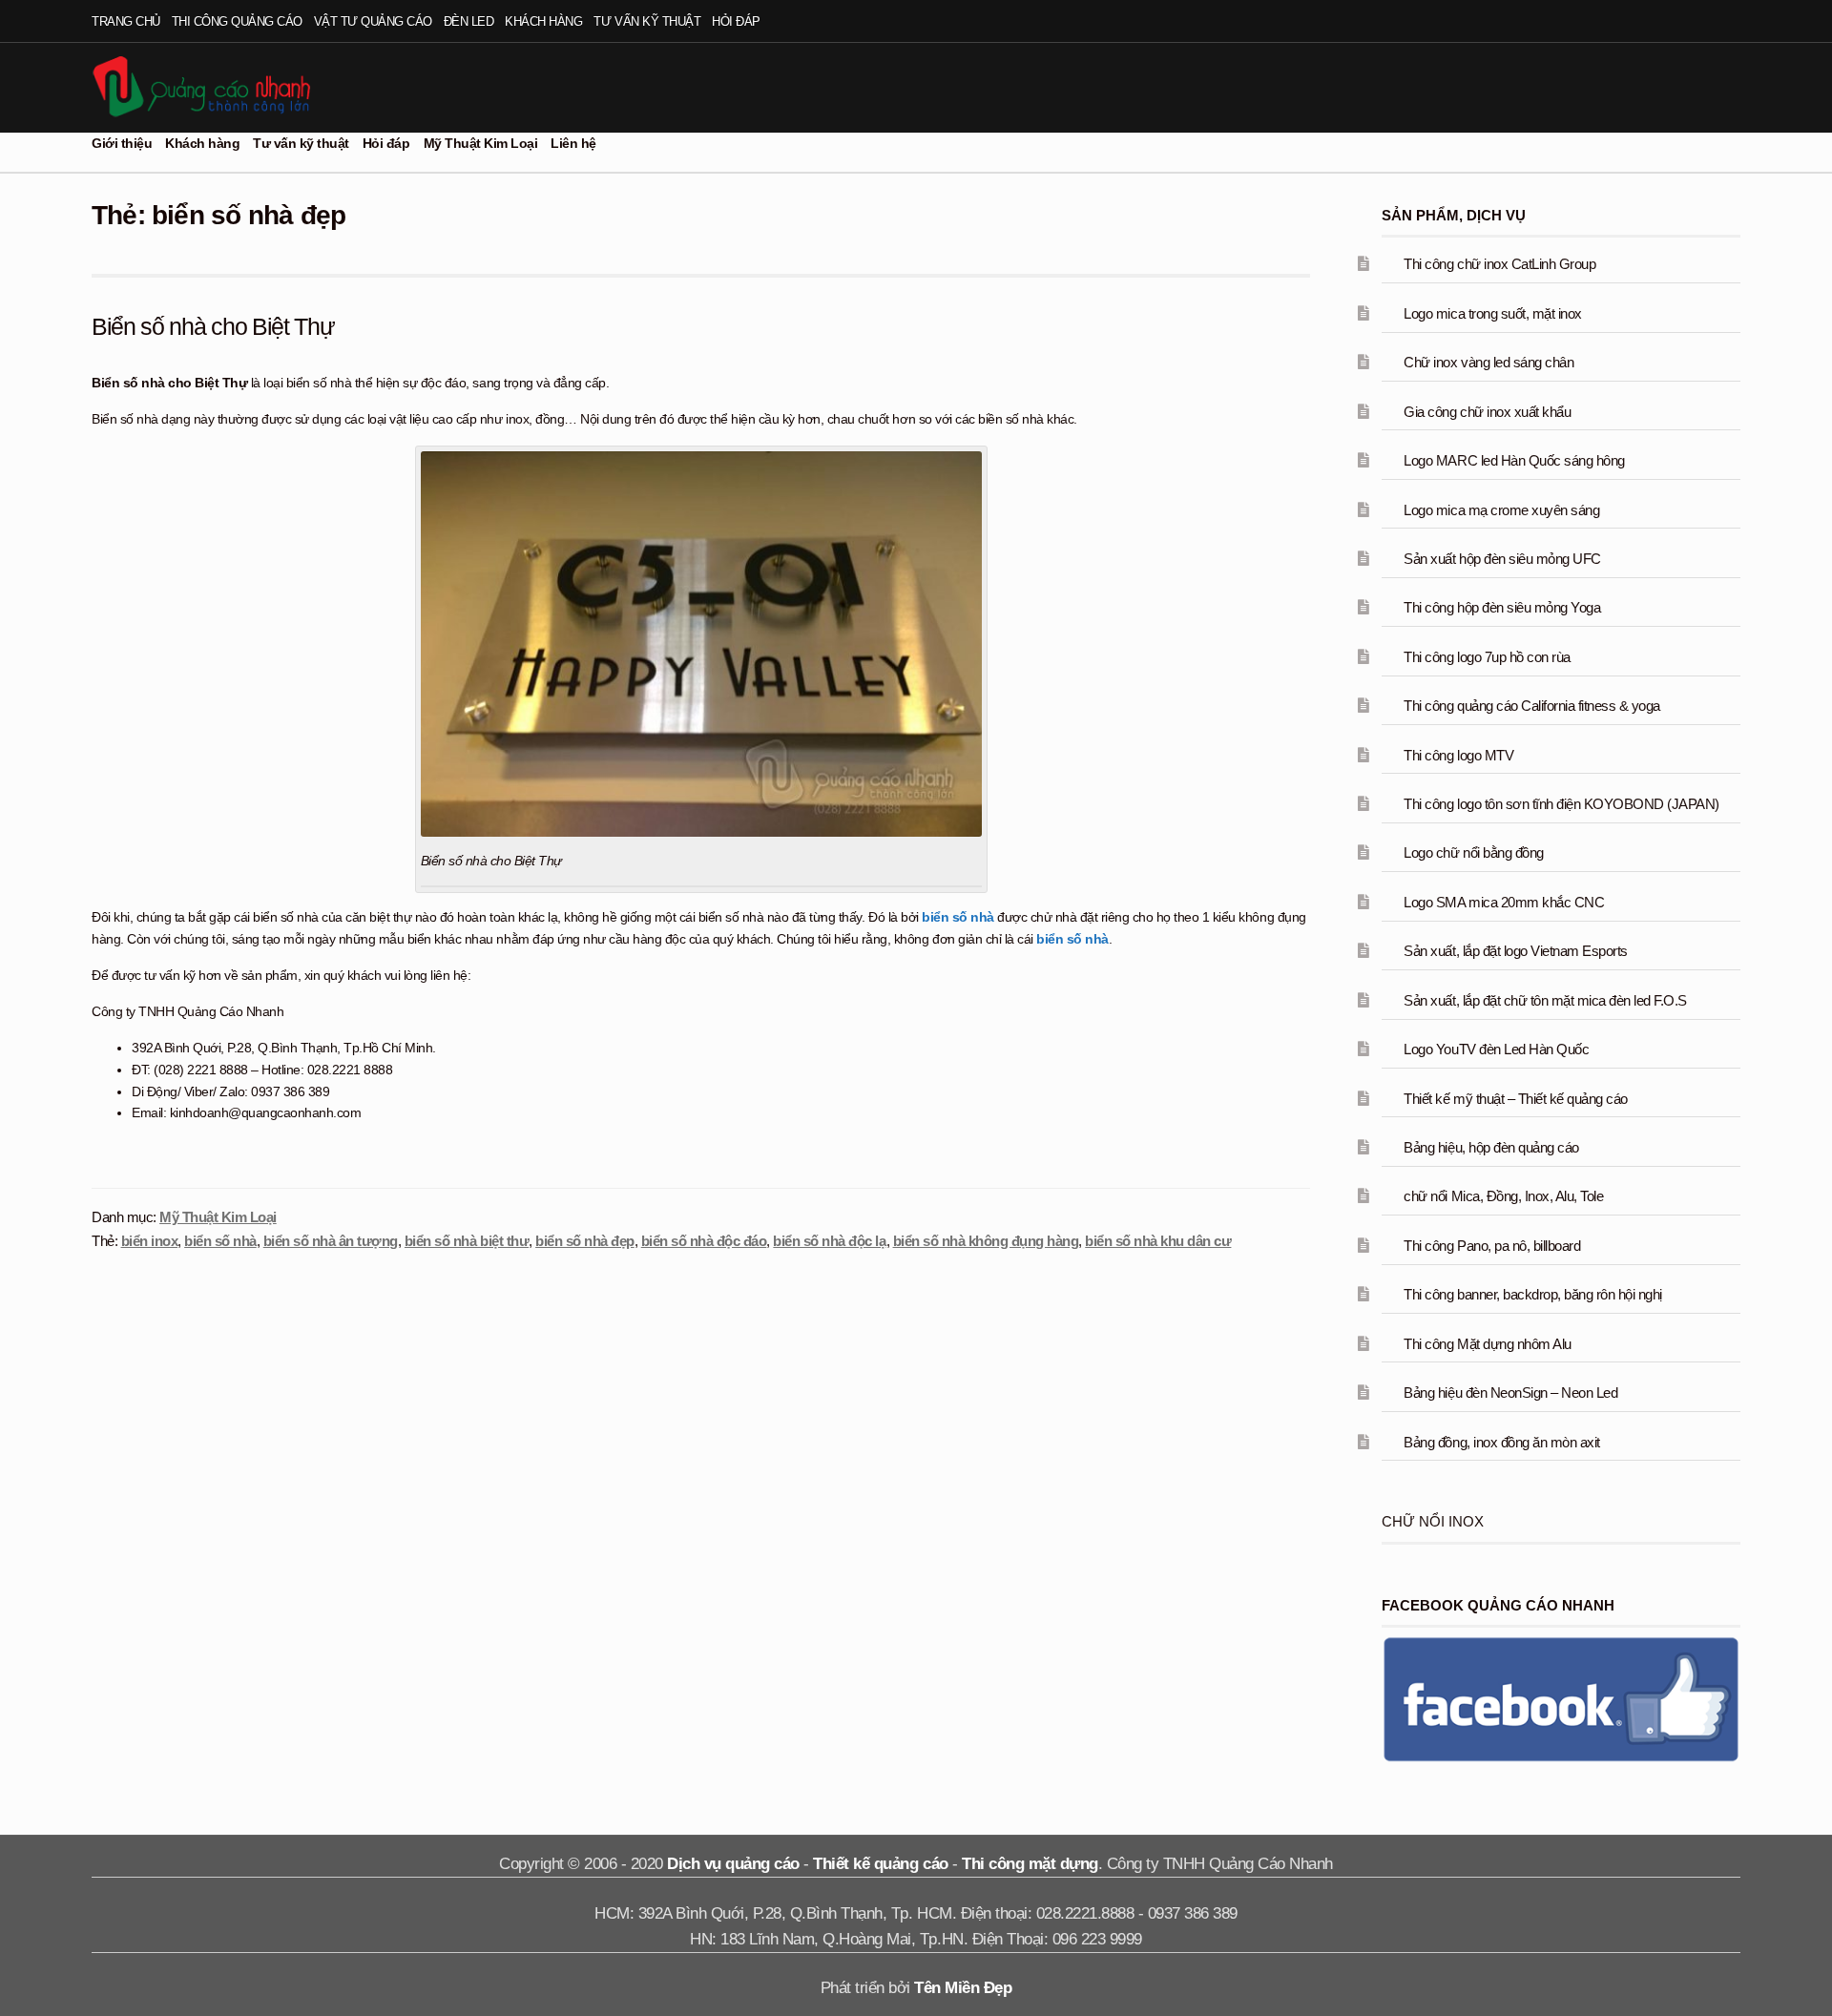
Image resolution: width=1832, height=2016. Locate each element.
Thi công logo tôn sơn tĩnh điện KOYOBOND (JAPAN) (1561, 804)
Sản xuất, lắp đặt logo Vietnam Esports (1515, 951)
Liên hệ (573, 143)
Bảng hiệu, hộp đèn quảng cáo (1491, 1147)
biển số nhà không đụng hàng (986, 1241)
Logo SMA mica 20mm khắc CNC (1504, 902)
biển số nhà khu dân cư (1158, 1241)
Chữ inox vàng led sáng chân (1488, 362)
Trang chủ (126, 21)
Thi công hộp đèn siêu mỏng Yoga (1502, 607)
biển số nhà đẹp (585, 1241)
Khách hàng (543, 21)
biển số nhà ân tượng (331, 1241)
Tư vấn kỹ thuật (647, 21)
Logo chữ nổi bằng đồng (1473, 852)
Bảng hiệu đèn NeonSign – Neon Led (1510, 1392)
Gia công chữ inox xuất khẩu (1487, 412)
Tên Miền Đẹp (963, 1988)
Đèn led (469, 21)
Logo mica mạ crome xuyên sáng (1501, 510)
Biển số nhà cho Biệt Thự (213, 326)
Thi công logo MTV (1458, 755)
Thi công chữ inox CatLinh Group (1499, 264)
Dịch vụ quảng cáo (733, 1864)
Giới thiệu (122, 143)
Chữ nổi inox (1433, 1521)
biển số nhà (958, 917)
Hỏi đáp (736, 21)
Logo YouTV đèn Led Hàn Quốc (1496, 1049)
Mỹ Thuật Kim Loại (481, 143)
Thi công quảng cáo (237, 21)
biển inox (150, 1241)
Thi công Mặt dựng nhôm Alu (1487, 1344)
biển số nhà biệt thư (467, 1241)
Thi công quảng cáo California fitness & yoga (1531, 706)
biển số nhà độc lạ (829, 1241)
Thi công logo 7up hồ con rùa (1487, 657)
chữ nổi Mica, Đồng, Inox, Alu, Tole (1503, 1196)
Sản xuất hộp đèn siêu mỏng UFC (1502, 559)
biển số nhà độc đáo (704, 1241)
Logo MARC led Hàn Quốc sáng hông (1514, 460)
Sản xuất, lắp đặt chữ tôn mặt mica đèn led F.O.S (1545, 1000)
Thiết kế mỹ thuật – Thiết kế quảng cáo (1515, 1099)
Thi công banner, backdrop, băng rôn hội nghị (1532, 1294)
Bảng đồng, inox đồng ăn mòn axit (1501, 1442)
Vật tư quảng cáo (373, 21)
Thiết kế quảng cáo (880, 1864)
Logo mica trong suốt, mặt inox (1492, 313)
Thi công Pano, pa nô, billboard (1492, 1246)
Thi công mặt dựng (1030, 1864)
